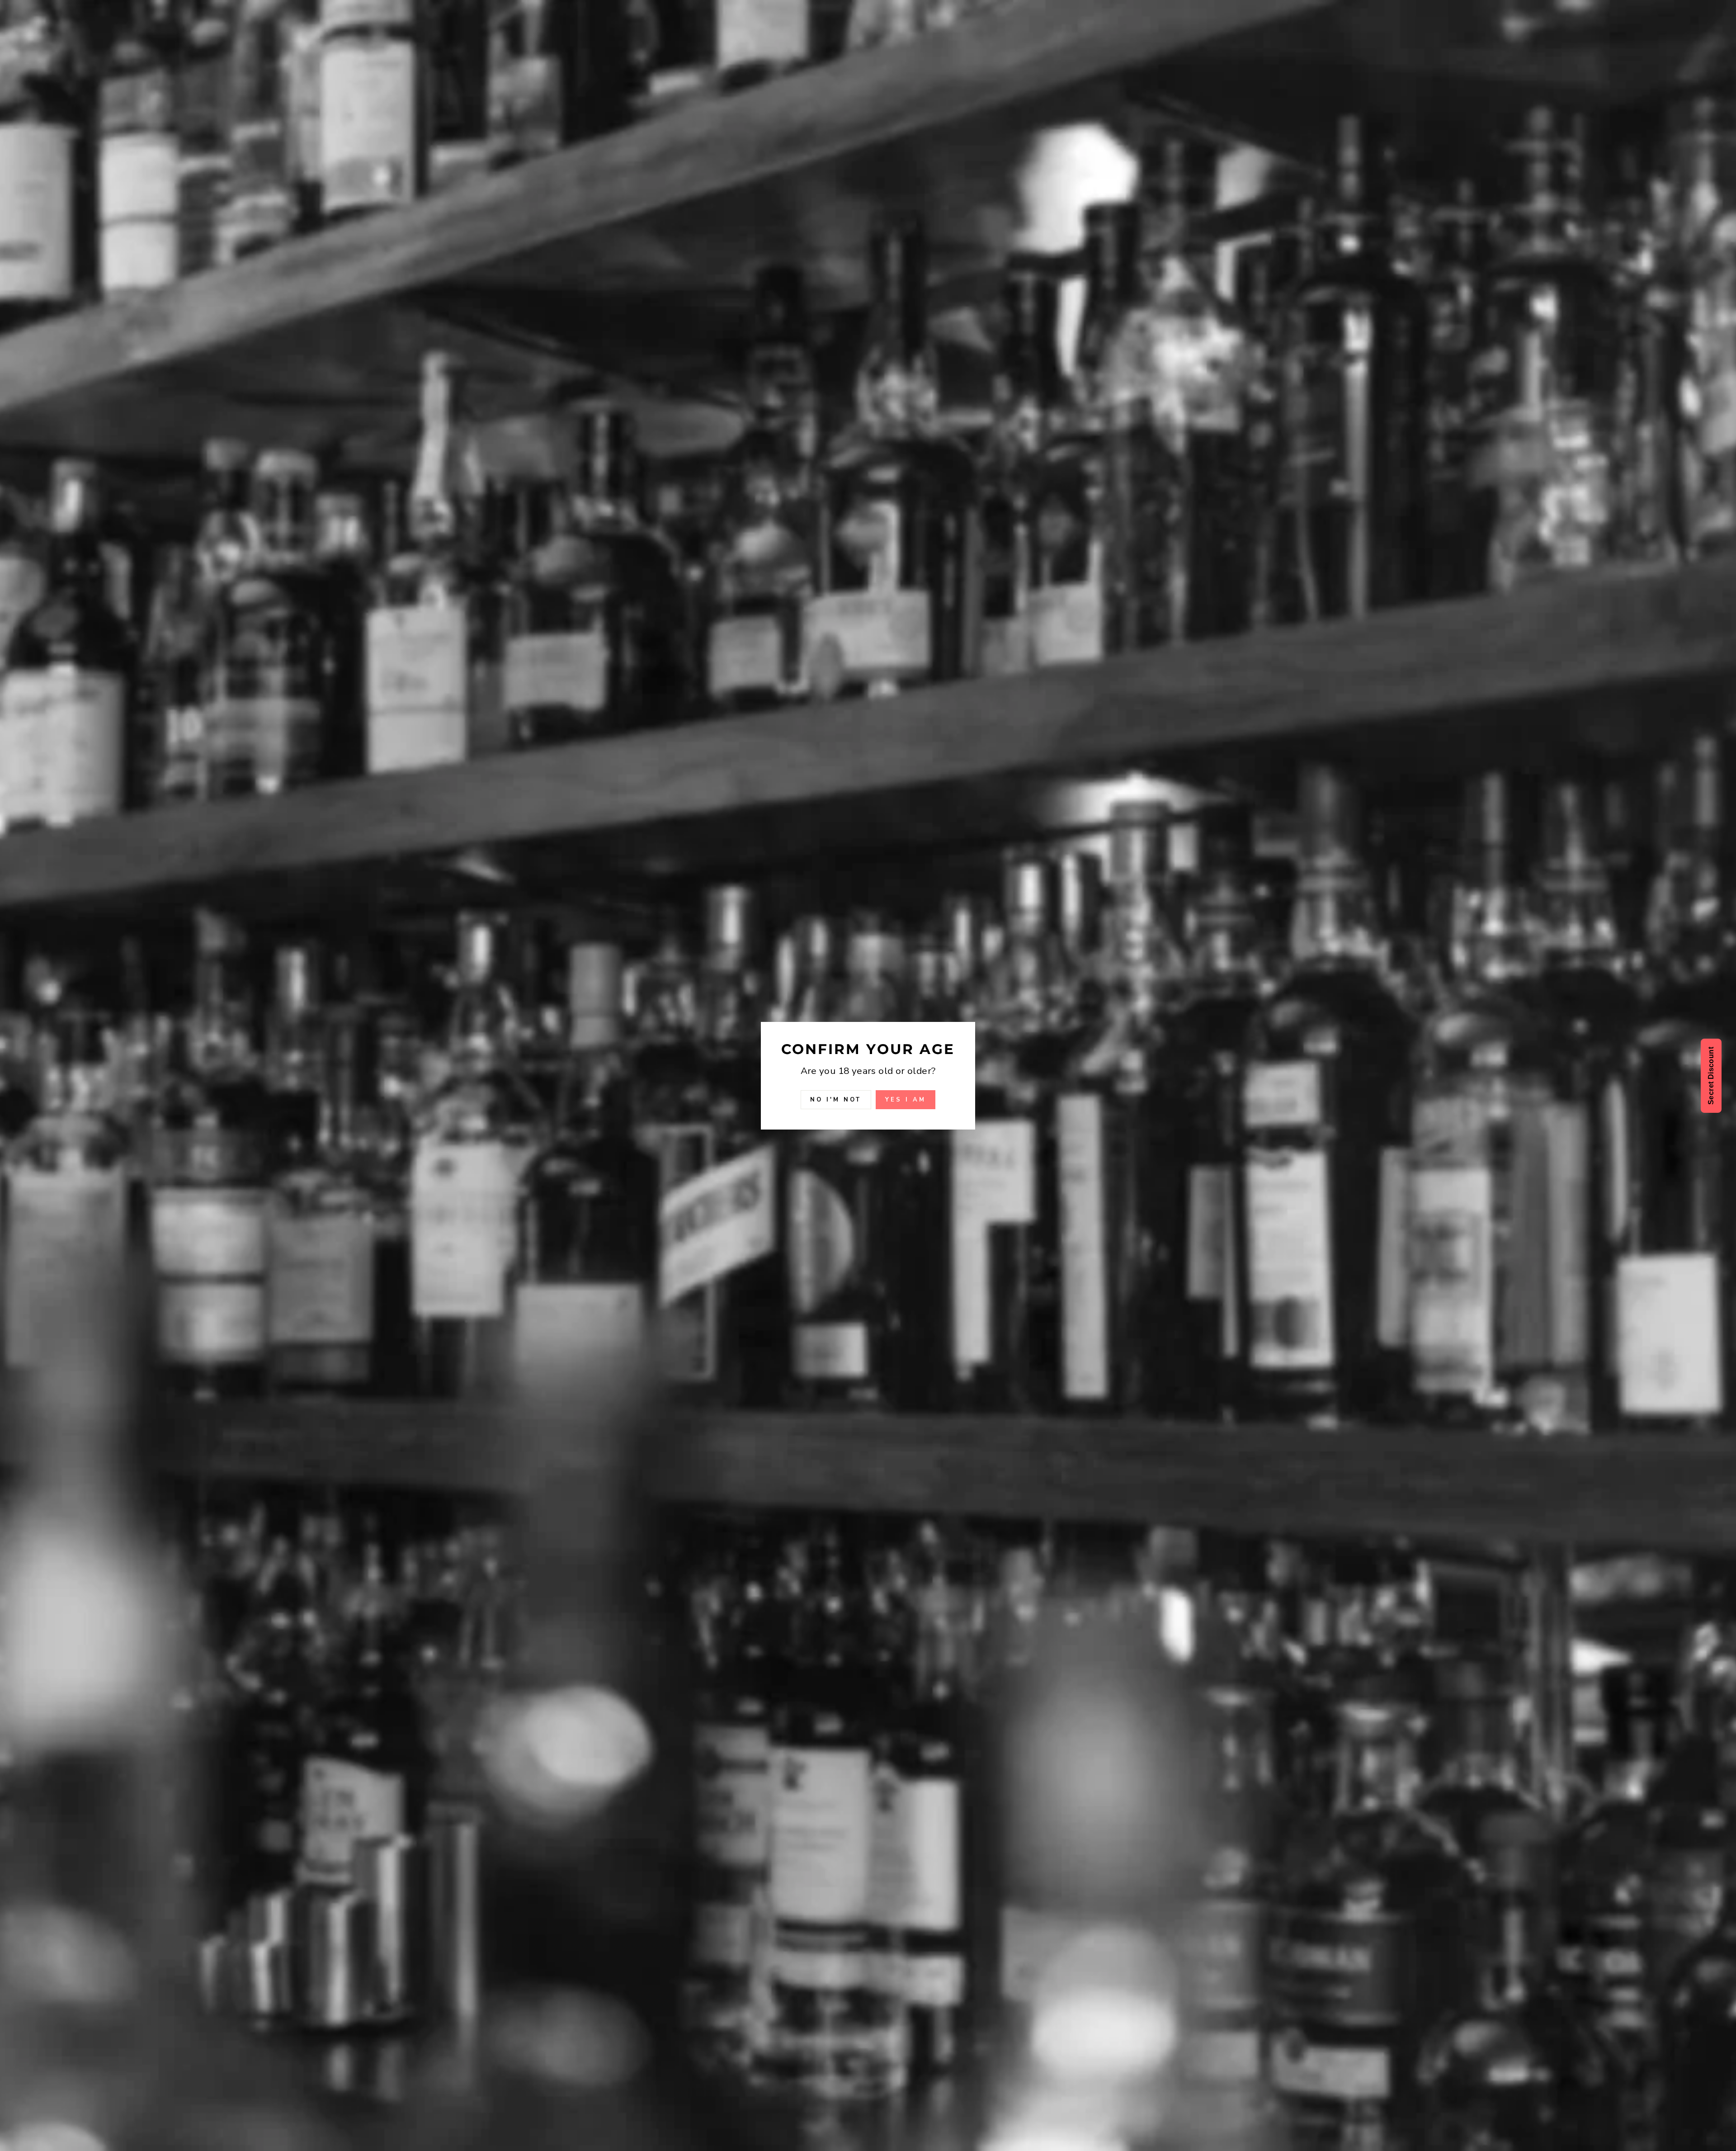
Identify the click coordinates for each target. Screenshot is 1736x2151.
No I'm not (836, 1099)
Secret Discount (1711, 1076)
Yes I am (905, 1099)
